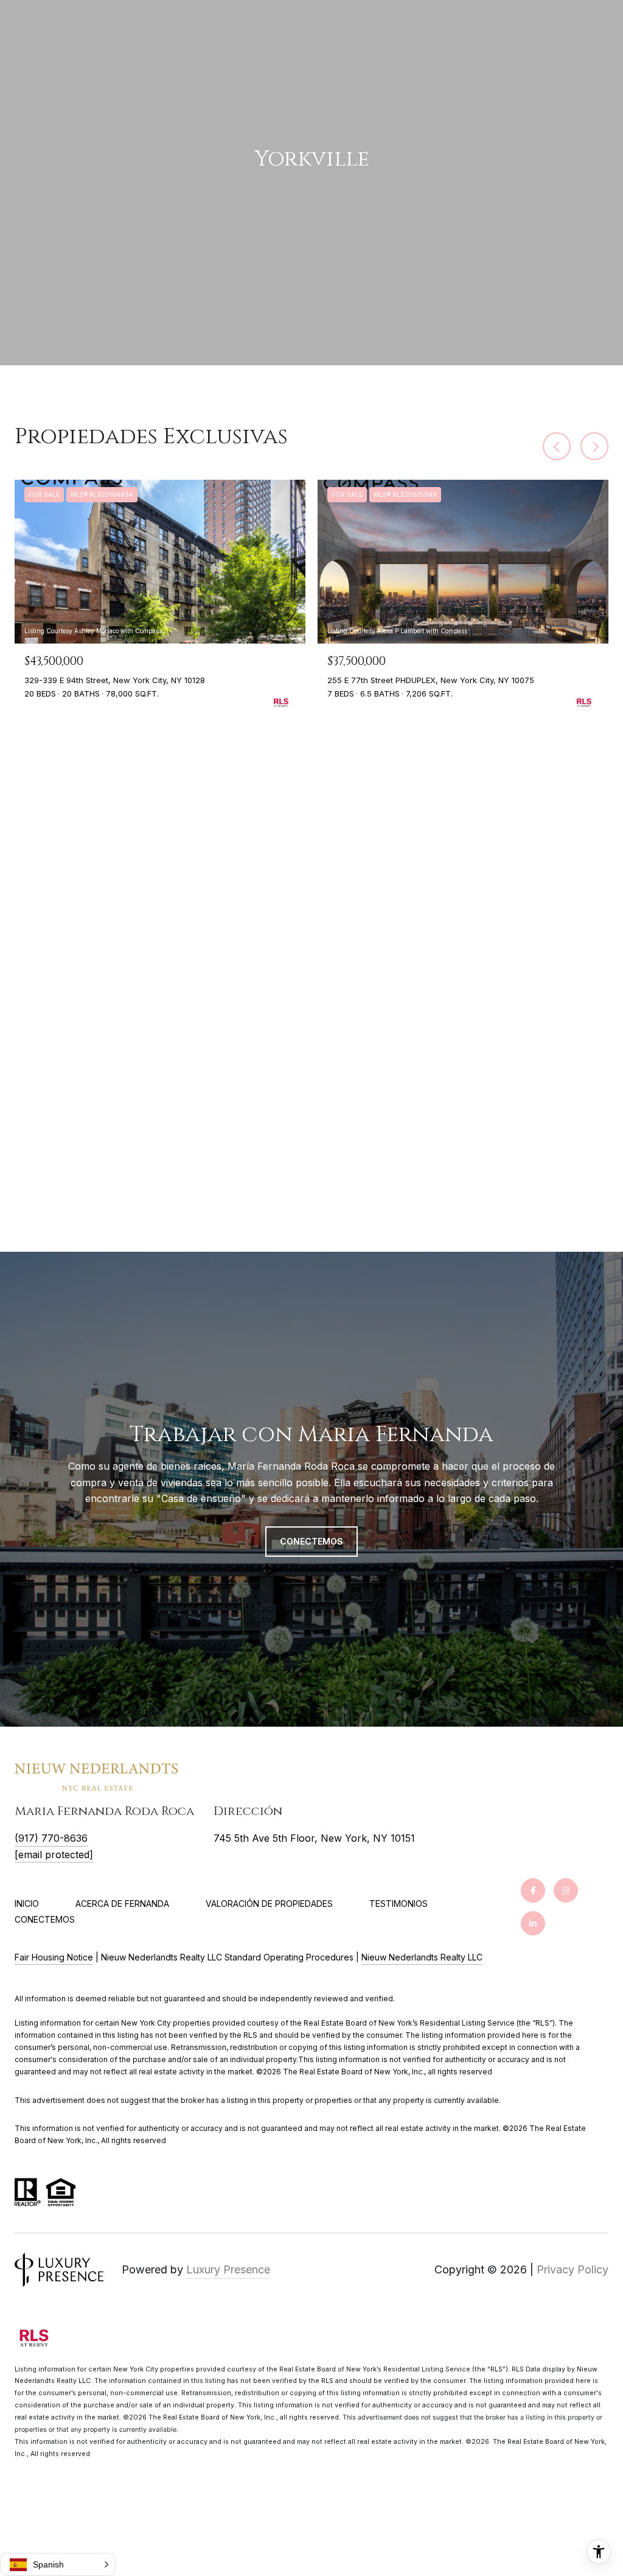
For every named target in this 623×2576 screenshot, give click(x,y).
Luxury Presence (228, 2269)
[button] (58, 2564)
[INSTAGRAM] (566, 1890)
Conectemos (45, 1920)
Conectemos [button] (311, 1541)
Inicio (27, 1904)
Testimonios (399, 1904)
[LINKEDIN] (533, 1923)
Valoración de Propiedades (269, 1904)
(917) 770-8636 (51, 1838)
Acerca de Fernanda (122, 1904)
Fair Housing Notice (54, 1957)
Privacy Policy (573, 2269)
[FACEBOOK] (533, 1890)
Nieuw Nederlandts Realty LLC (422, 1957)
